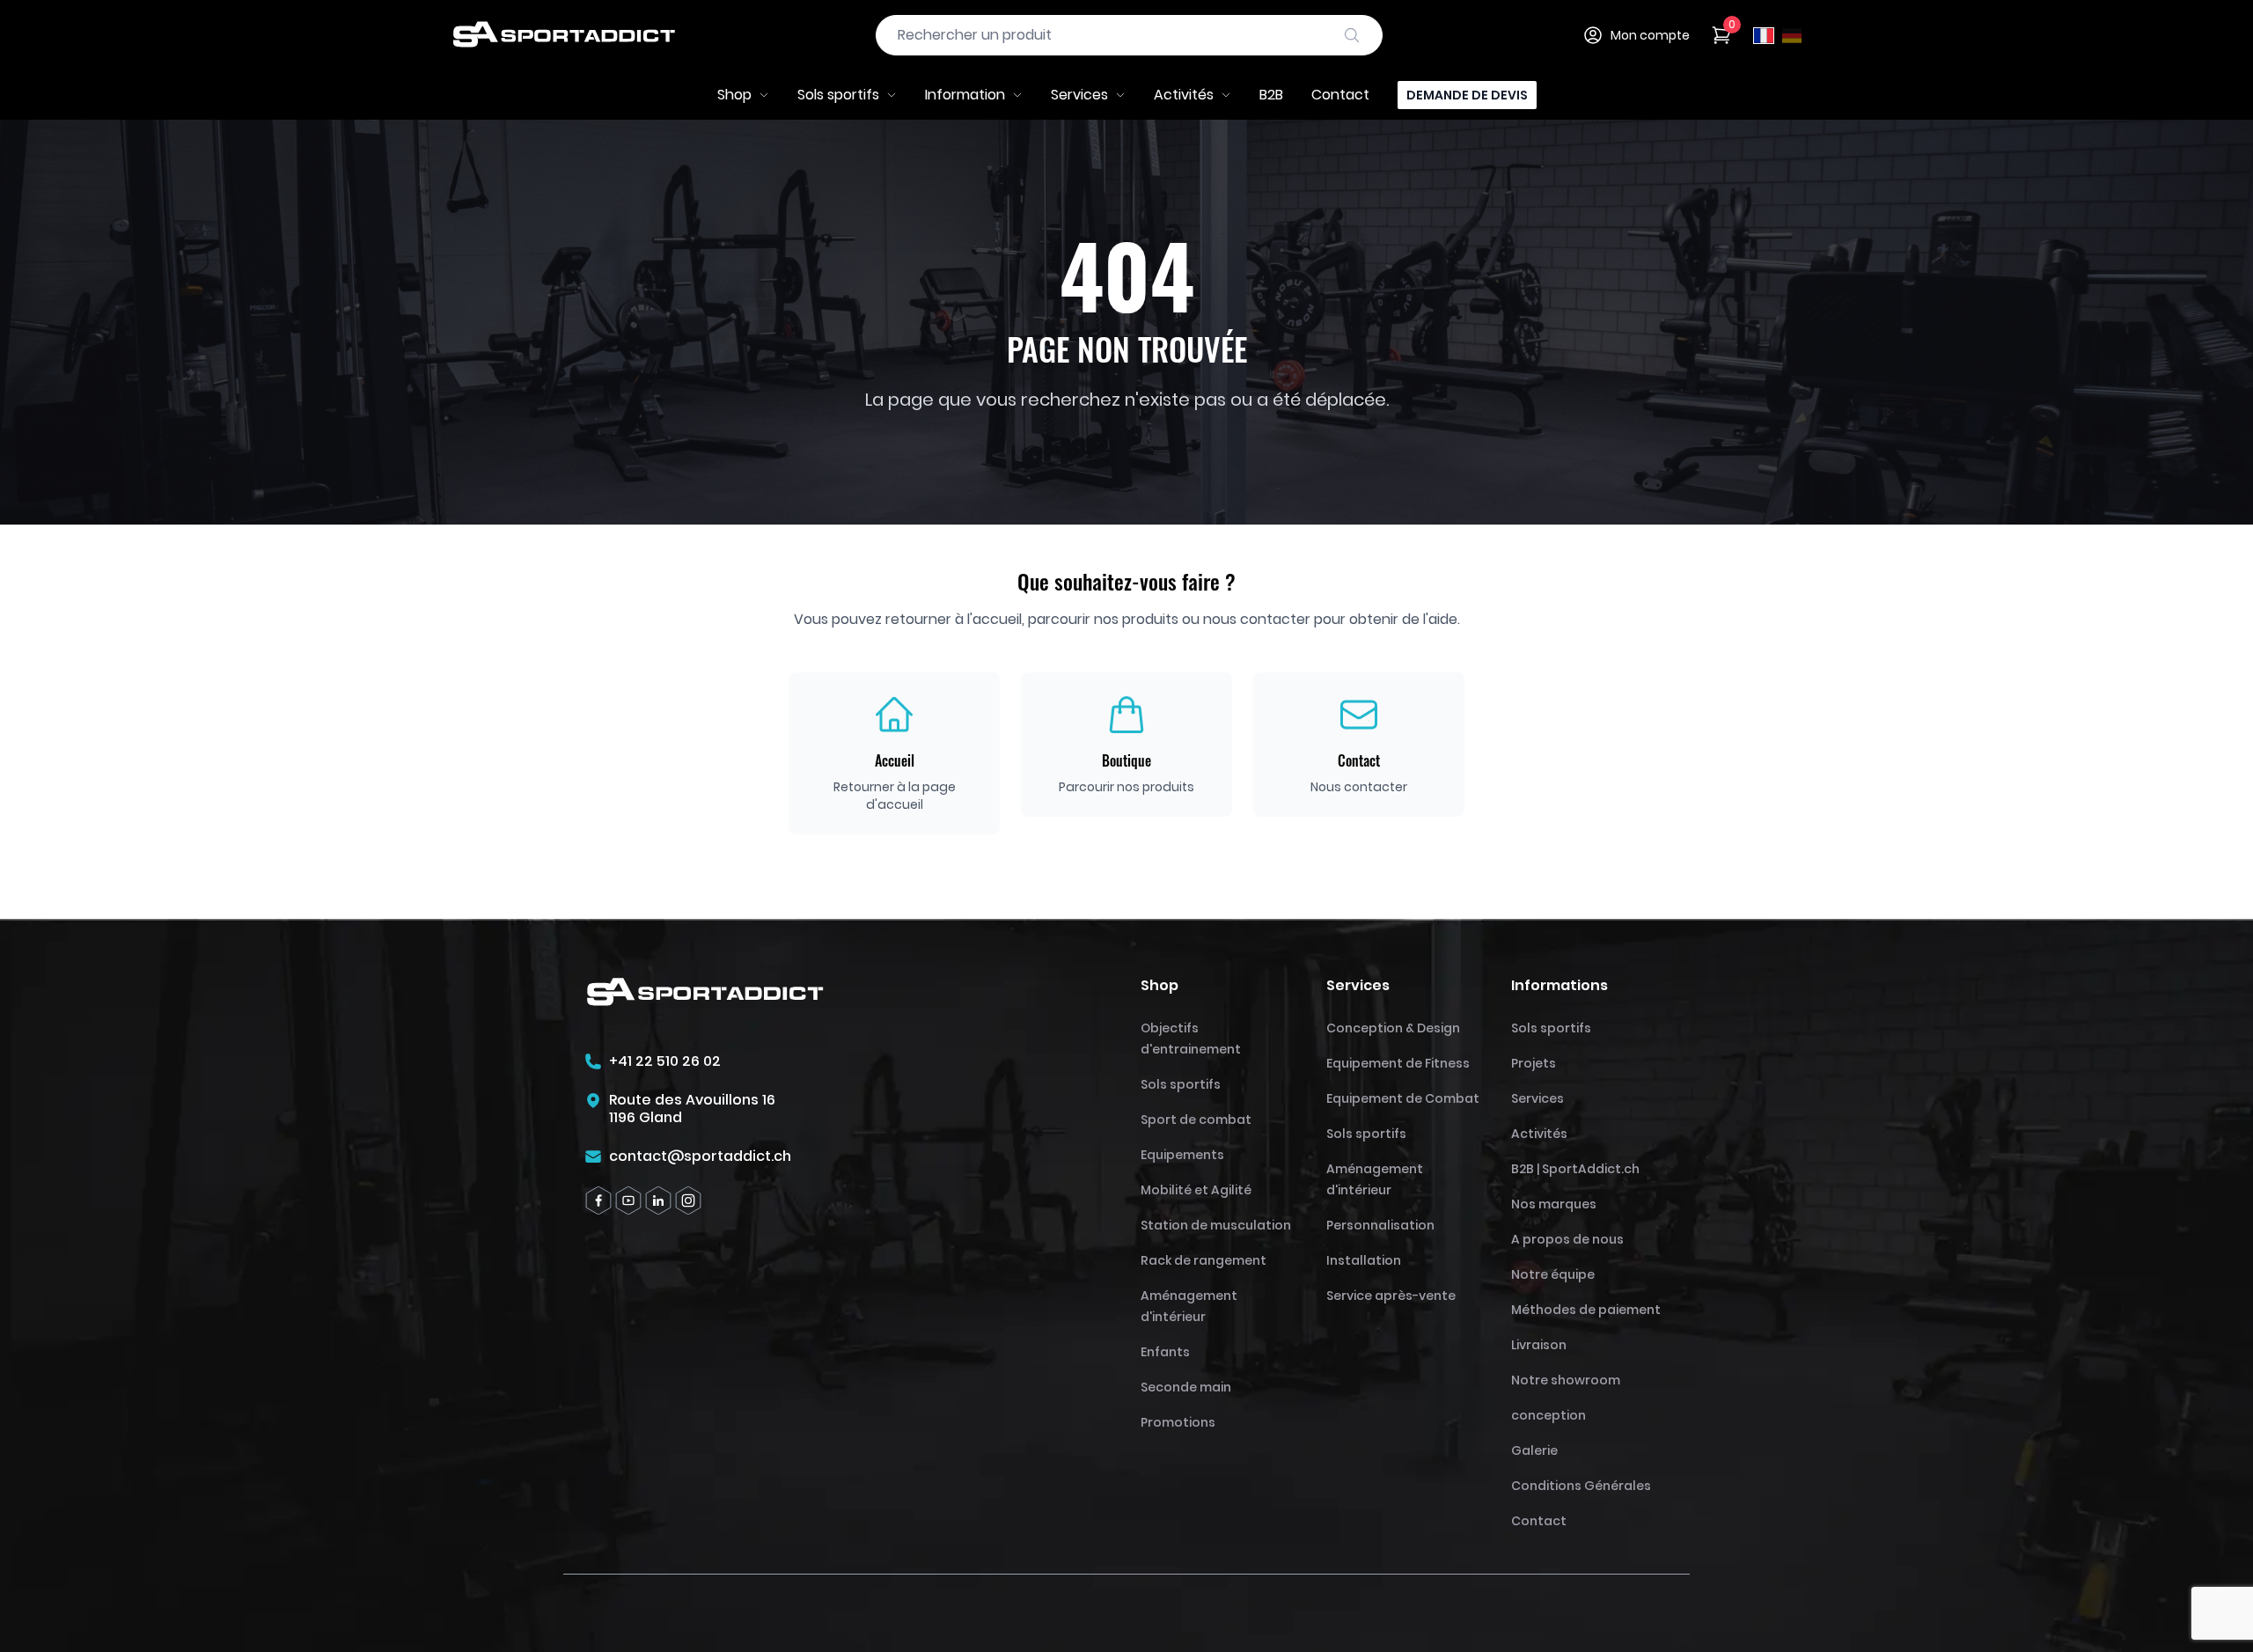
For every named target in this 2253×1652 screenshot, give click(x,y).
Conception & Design (1393, 1028)
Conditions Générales (1581, 1486)
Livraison (1539, 1345)
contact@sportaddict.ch (700, 1156)
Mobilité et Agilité (1196, 1190)
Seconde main (1186, 1387)
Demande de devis (1467, 95)
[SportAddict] (563, 35)
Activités (1184, 95)
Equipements (1182, 1155)
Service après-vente (1391, 1296)
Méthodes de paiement (1586, 1310)
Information (965, 95)
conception (1548, 1415)
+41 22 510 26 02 (665, 1061)
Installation (1364, 1260)
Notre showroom (1566, 1380)
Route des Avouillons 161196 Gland (692, 1109)
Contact (1340, 95)
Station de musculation (1216, 1225)
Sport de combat (1196, 1120)
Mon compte (1650, 35)
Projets (1534, 1063)
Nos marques (1554, 1204)
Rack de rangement (1204, 1260)
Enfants (1165, 1352)
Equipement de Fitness (1398, 1063)
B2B (1271, 95)
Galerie (1534, 1450)
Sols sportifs (838, 95)
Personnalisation (1380, 1225)
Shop (734, 95)
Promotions (1178, 1422)
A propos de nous (1567, 1239)
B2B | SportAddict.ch (1575, 1169)
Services (1079, 95)
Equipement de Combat (1403, 1098)
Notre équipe (1553, 1274)
